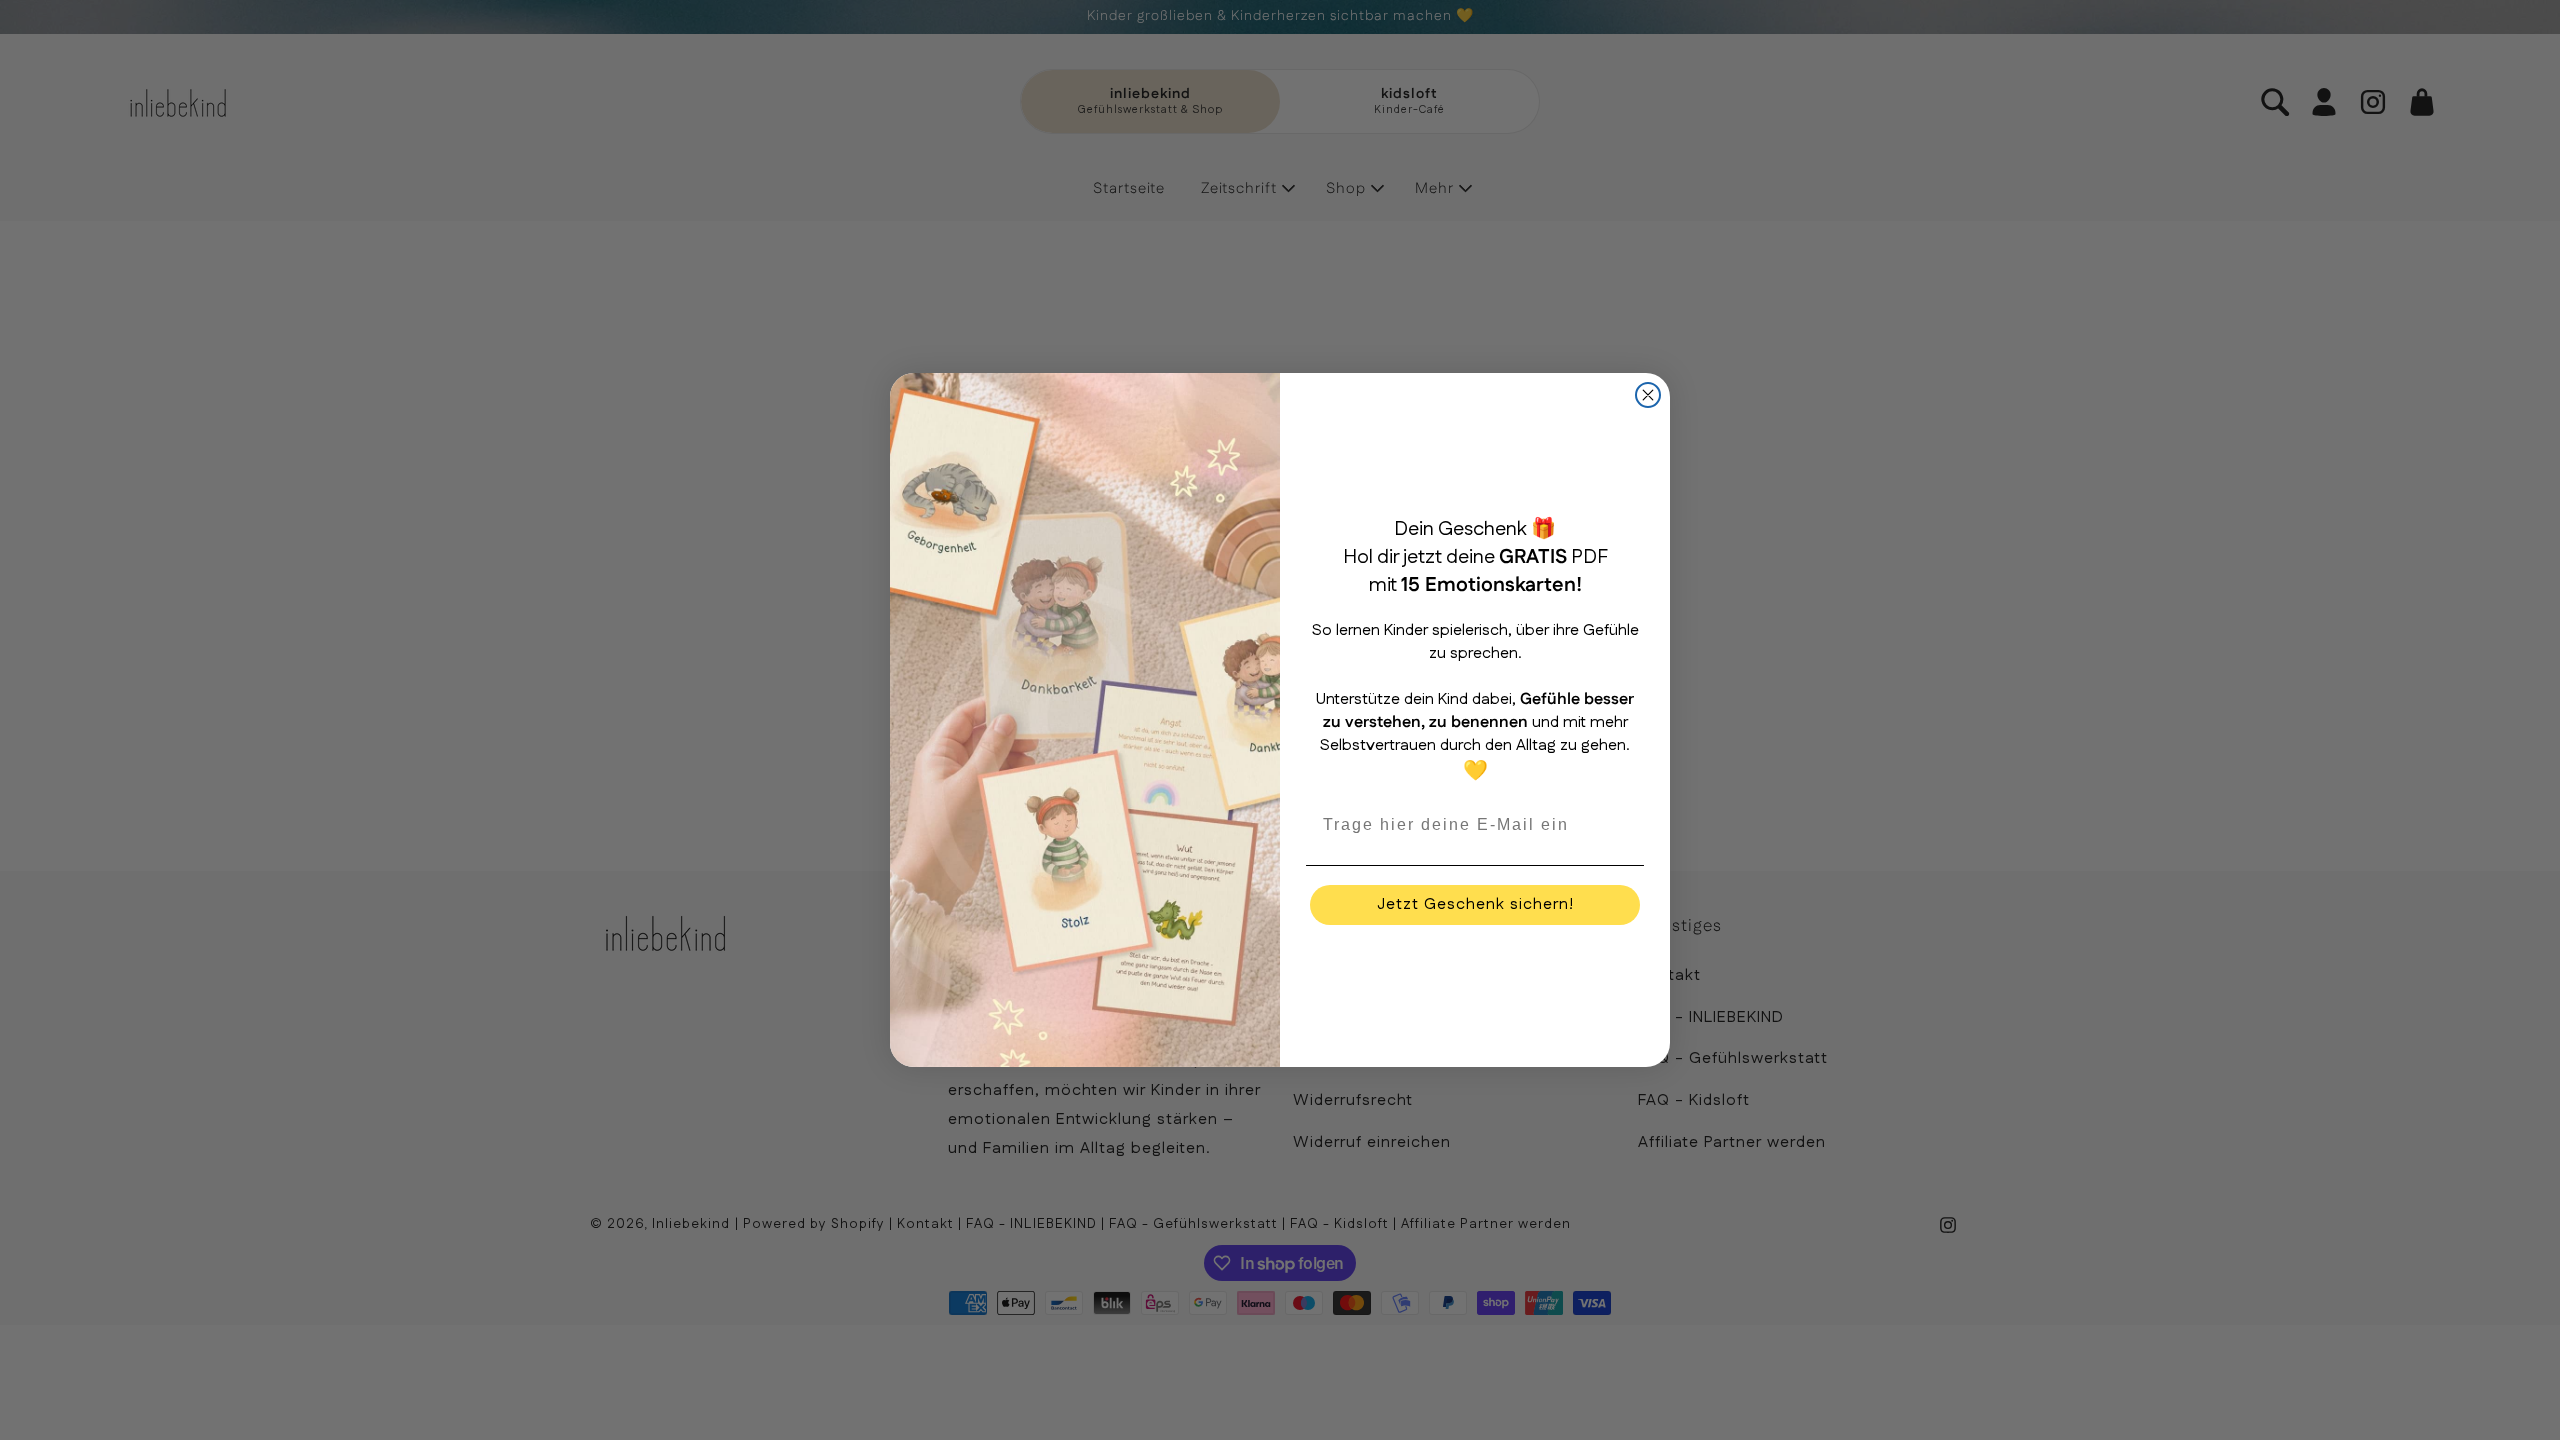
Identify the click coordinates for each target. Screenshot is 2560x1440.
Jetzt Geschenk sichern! (1475, 904)
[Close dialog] (1648, 395)
